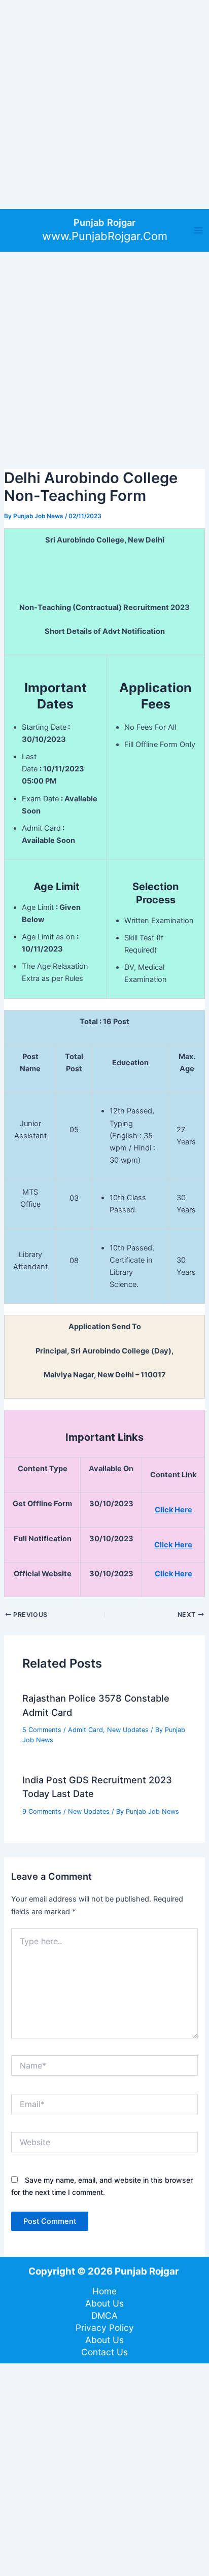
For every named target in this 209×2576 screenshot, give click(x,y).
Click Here (173, 1574)
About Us (104, 2303)
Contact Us (104, 2352)
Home (104, 2291)
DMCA (104, 2315)
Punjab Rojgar (104, 222)
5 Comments (42, 1730)
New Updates (128, 1730)
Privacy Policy (105, 2328)
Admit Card (85, 1730)
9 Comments (42, 1811)
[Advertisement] (104, 105)
